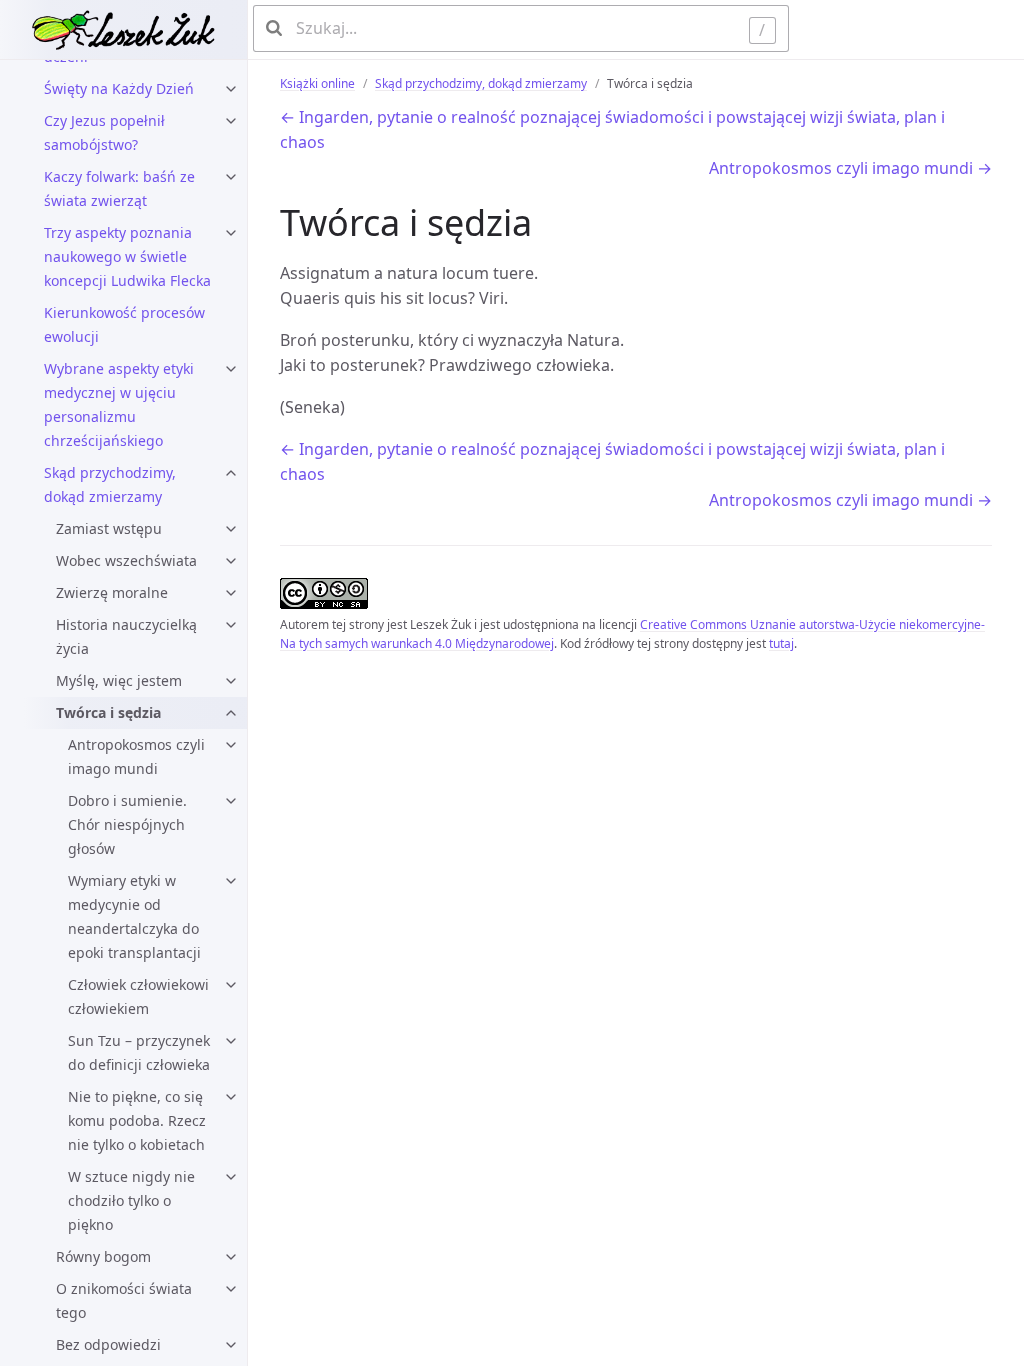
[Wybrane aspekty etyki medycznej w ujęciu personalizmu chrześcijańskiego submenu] (231, 369)
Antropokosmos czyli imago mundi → (850, 168)
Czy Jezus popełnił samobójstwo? (104, 132)
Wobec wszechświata (126, 560)
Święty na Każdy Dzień (119, 88)
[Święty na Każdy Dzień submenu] (231, 89)
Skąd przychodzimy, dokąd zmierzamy (110, 484)
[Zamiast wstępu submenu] (231, 529)
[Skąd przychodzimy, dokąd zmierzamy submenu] (231, 473)
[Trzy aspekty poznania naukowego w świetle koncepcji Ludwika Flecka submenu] (231, 233)
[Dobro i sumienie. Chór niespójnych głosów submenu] (231, 801)
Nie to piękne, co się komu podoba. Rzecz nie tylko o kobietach (137, 1120)
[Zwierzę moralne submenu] (231, 593)
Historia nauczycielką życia (126, 636)
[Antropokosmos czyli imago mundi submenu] (231, 745)
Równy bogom (103, 1256)
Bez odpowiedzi (108, 1344)
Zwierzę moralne (112, 592)
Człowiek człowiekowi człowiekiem (138, 996)
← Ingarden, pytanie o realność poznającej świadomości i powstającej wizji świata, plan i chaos (612, 130)
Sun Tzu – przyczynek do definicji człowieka (139, 1052)
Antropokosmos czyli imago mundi (136, 756)
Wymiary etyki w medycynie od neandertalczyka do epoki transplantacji (134, 916)
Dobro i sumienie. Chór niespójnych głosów (127, 824)
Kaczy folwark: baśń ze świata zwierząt (119, 188)
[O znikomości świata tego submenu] (231, 1289)
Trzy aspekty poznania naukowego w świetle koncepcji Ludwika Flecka (127, 256)
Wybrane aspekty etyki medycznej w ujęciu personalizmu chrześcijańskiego (119, 404)
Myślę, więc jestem (119, 680)
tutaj (781, 643)
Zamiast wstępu (109, 528)
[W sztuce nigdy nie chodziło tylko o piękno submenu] (231, 1177)
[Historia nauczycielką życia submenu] (231, 625)
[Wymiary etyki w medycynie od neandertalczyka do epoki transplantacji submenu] (231, 881)
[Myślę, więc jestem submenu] (231, 681)
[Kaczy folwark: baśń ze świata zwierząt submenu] (231, 177)
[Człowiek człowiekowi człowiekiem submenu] (231, 985)
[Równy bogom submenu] (231, 1257)
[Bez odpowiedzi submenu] (231, 1345)
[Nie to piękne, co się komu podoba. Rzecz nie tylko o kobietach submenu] (231, 1097)
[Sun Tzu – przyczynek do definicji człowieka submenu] (231, 1041)
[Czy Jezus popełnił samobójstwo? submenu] (231, 121)
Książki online (317, 83)
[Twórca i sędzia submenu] (231, 713)
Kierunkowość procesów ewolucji (124, 324)
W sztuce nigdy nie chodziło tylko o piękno (131, 1200)
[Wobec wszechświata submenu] (231, 561)
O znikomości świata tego (124, 1300)
